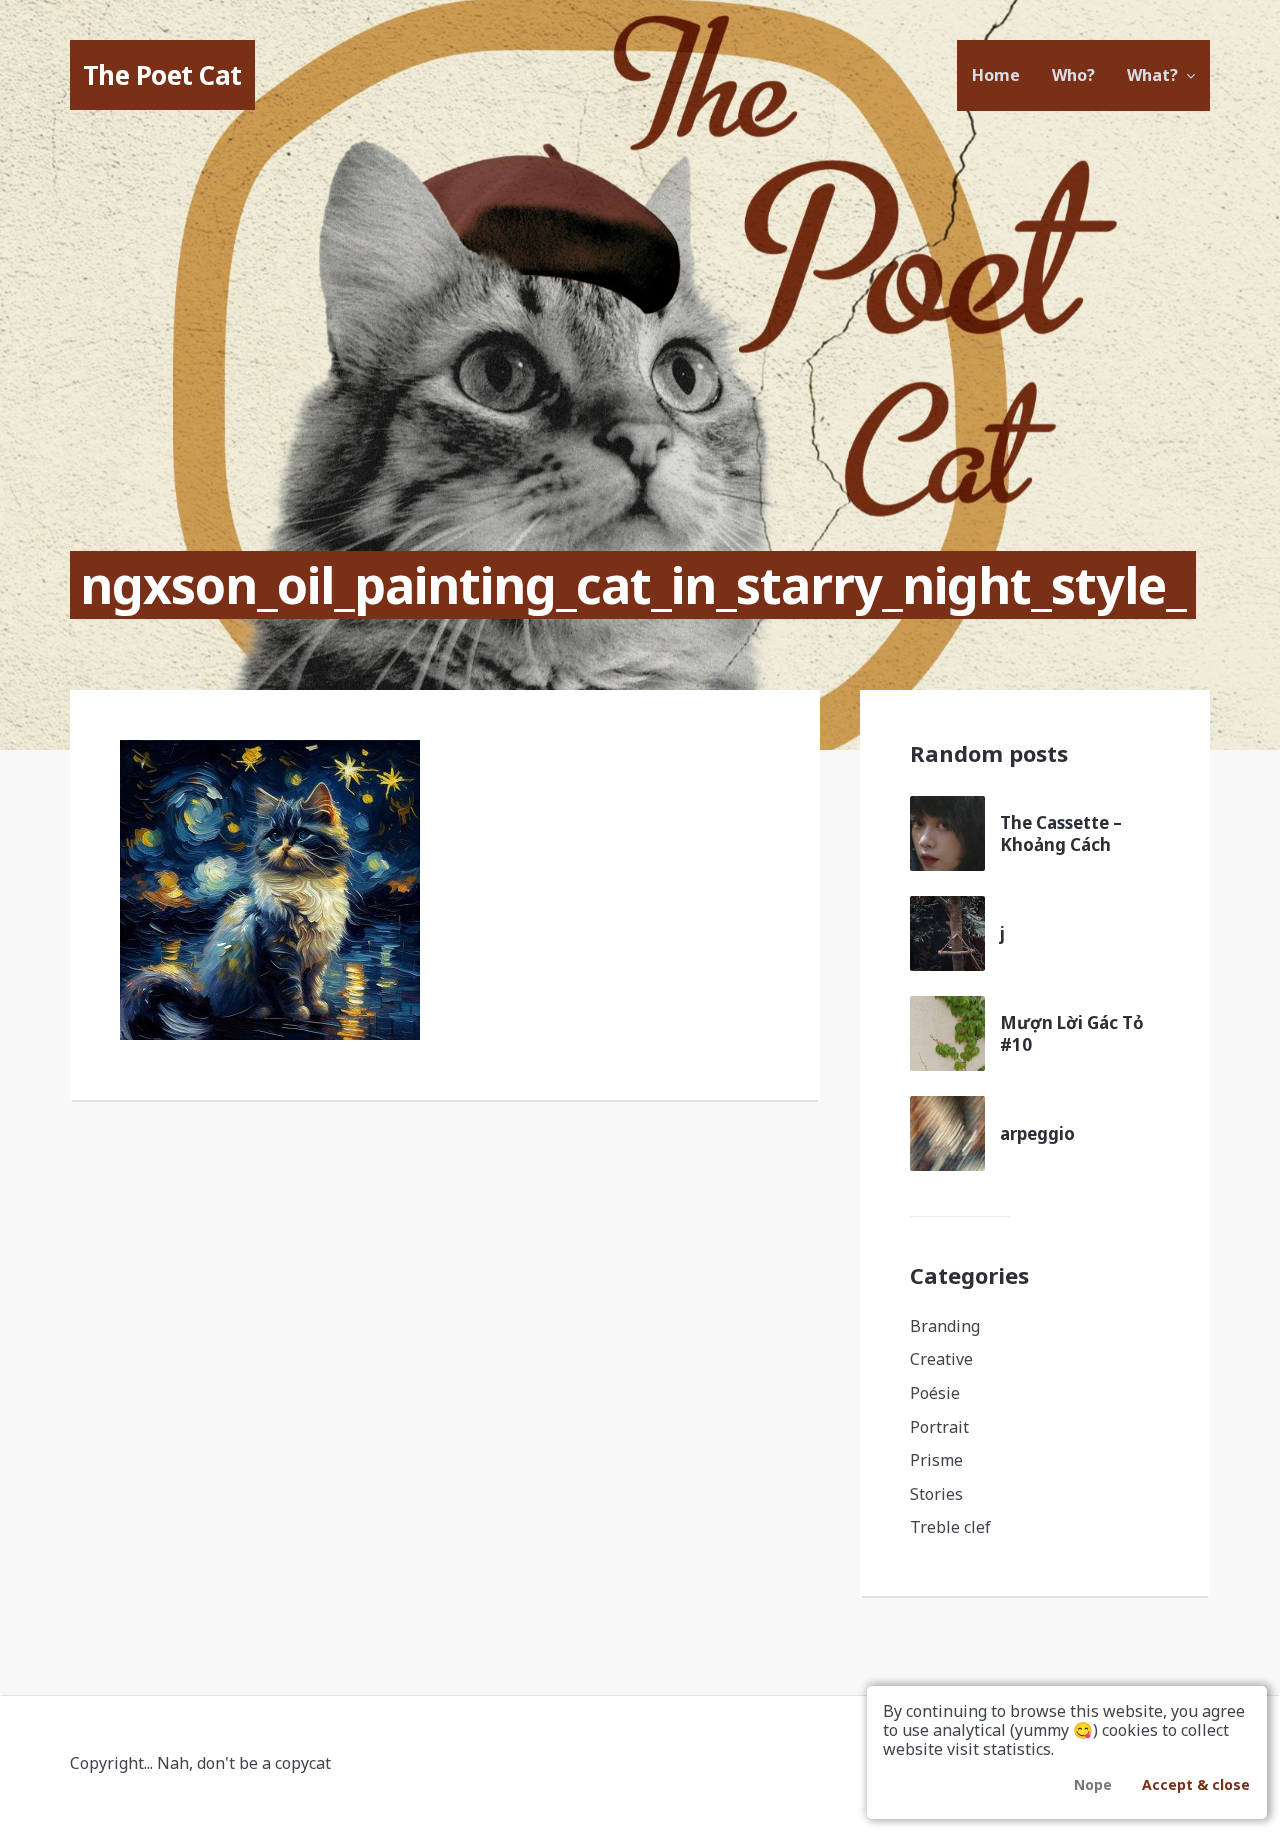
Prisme (936, 1460)
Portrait (939, 1427)
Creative (941, 1359)
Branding (945, 1326)
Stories (936, 1494)
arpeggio (1037, 1133)
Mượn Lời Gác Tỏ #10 (1072, 1033)
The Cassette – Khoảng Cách (1061, 833)
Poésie (935, 1393)
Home (996, 75)
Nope (1093, 1784)
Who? (1073, 75)
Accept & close (1196, 1784)
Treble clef (950, 1527)
